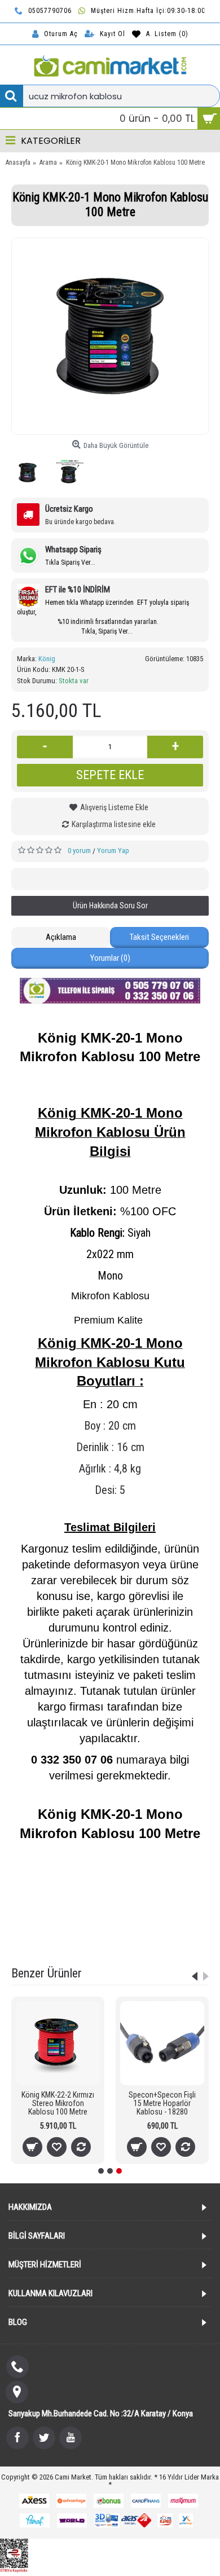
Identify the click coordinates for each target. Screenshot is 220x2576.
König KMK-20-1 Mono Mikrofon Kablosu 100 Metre (127, 1874)
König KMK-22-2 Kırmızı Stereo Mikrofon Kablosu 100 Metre (58, 2104)
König (47, 659)
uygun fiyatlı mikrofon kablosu (155, 1930)
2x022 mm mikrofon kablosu (60, 1930)
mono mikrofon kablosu (63, 1888)
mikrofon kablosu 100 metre (149, 1888)
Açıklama (61, 937)
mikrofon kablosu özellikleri (64, 1916)
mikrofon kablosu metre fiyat (68, 1902)
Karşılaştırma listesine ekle (114, 824)
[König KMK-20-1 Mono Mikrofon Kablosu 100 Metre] (110, 336)
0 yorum (79, 850)
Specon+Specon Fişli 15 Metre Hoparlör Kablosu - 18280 (162, 2104)
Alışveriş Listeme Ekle (114, 807)
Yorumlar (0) (110, 958)
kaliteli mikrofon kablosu (156, 1902)
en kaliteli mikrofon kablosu (155, 1916)
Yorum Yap (113, 850)
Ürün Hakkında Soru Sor (110, 905)
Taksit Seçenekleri (159, 937)
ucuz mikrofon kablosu (110, 1944)
